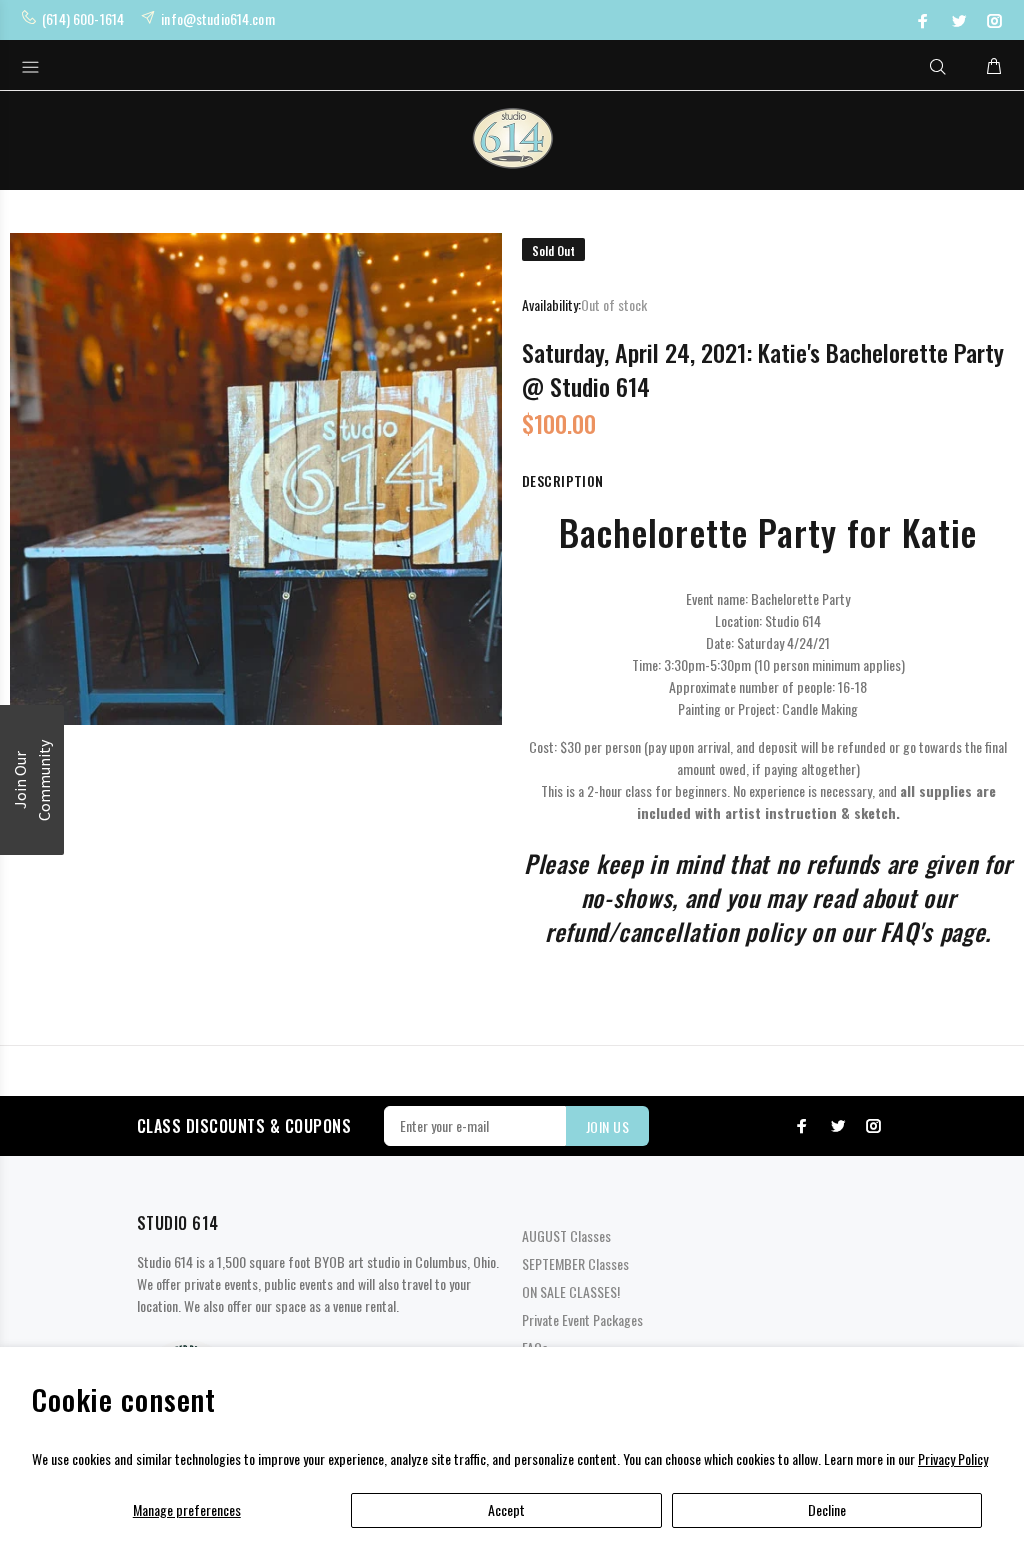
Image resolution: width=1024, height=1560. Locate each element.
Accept (506, 1509)
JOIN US (607, 1126)
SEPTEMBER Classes (575, 1263)
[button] (32, 780)
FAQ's (906, 931)
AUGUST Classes (566, 1235)
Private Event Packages (582, 1319)
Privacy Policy (953, 1458)
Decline (827, 1509)
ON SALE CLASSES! (571, 1291)
